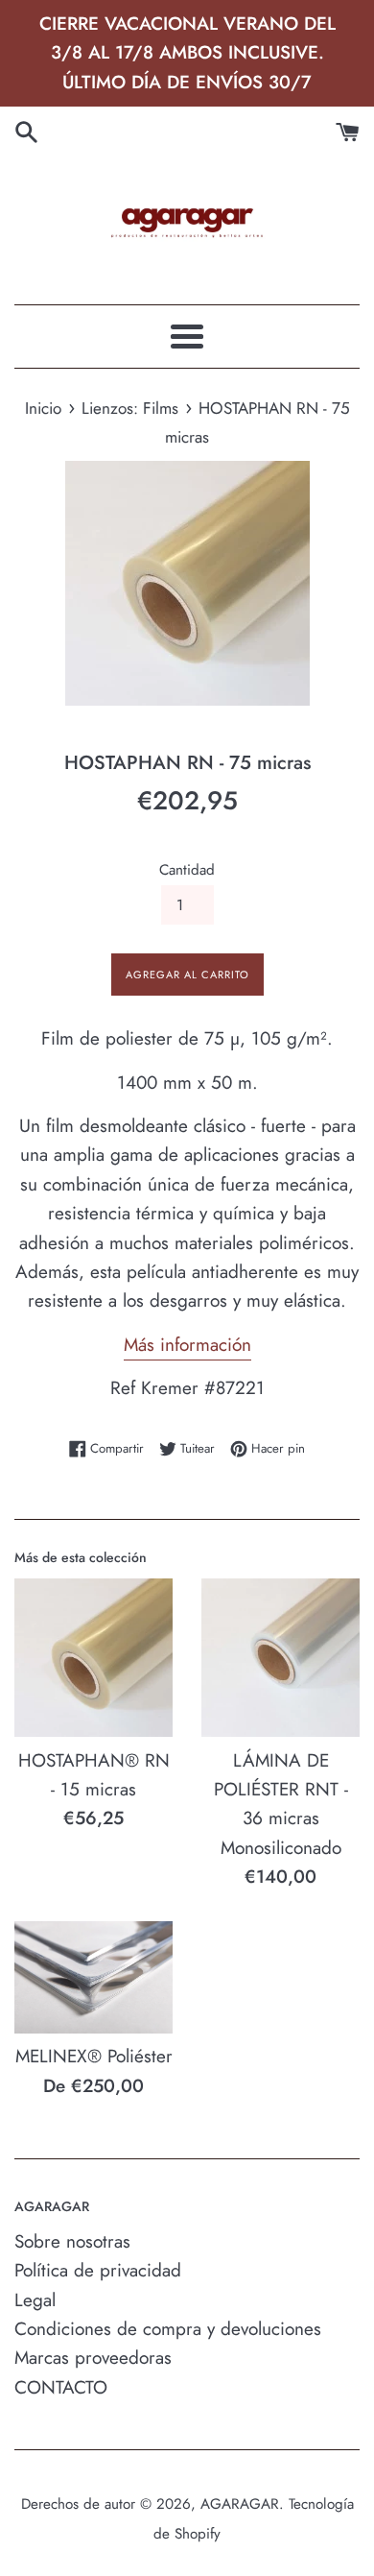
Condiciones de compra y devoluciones (168, 2329)
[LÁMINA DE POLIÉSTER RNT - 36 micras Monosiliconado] (280, 1658)
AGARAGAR (240, 2504)
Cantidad (187, 870)
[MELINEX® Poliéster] (93, 1977)
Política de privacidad (98, 2270)
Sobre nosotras (72, 2241)
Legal (35, 2300)
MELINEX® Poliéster (94, 2056)
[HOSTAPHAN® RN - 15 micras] (93, 1658)
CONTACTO (61, 2387)
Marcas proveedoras (93, 2358)
